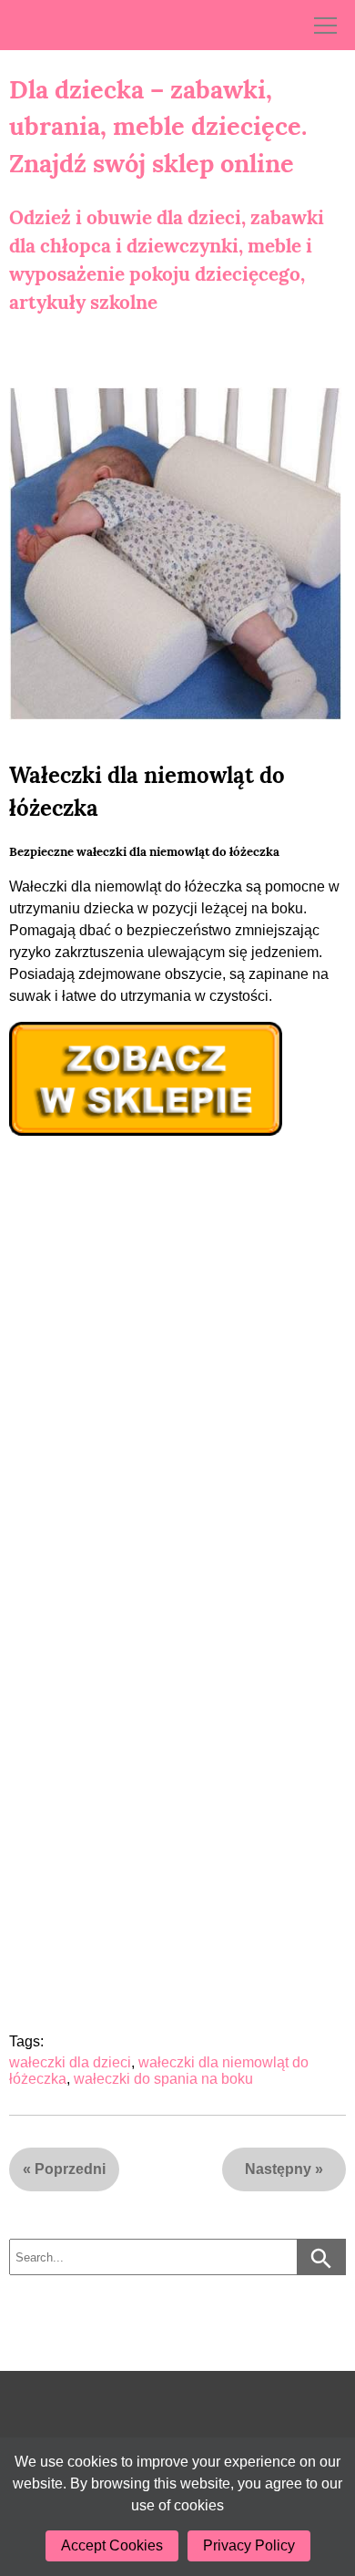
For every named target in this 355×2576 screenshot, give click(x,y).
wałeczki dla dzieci (70, 2062)
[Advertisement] (177, 1378)
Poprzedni (70, 2169)
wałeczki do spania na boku (163, 2079)
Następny (278, 2169)
